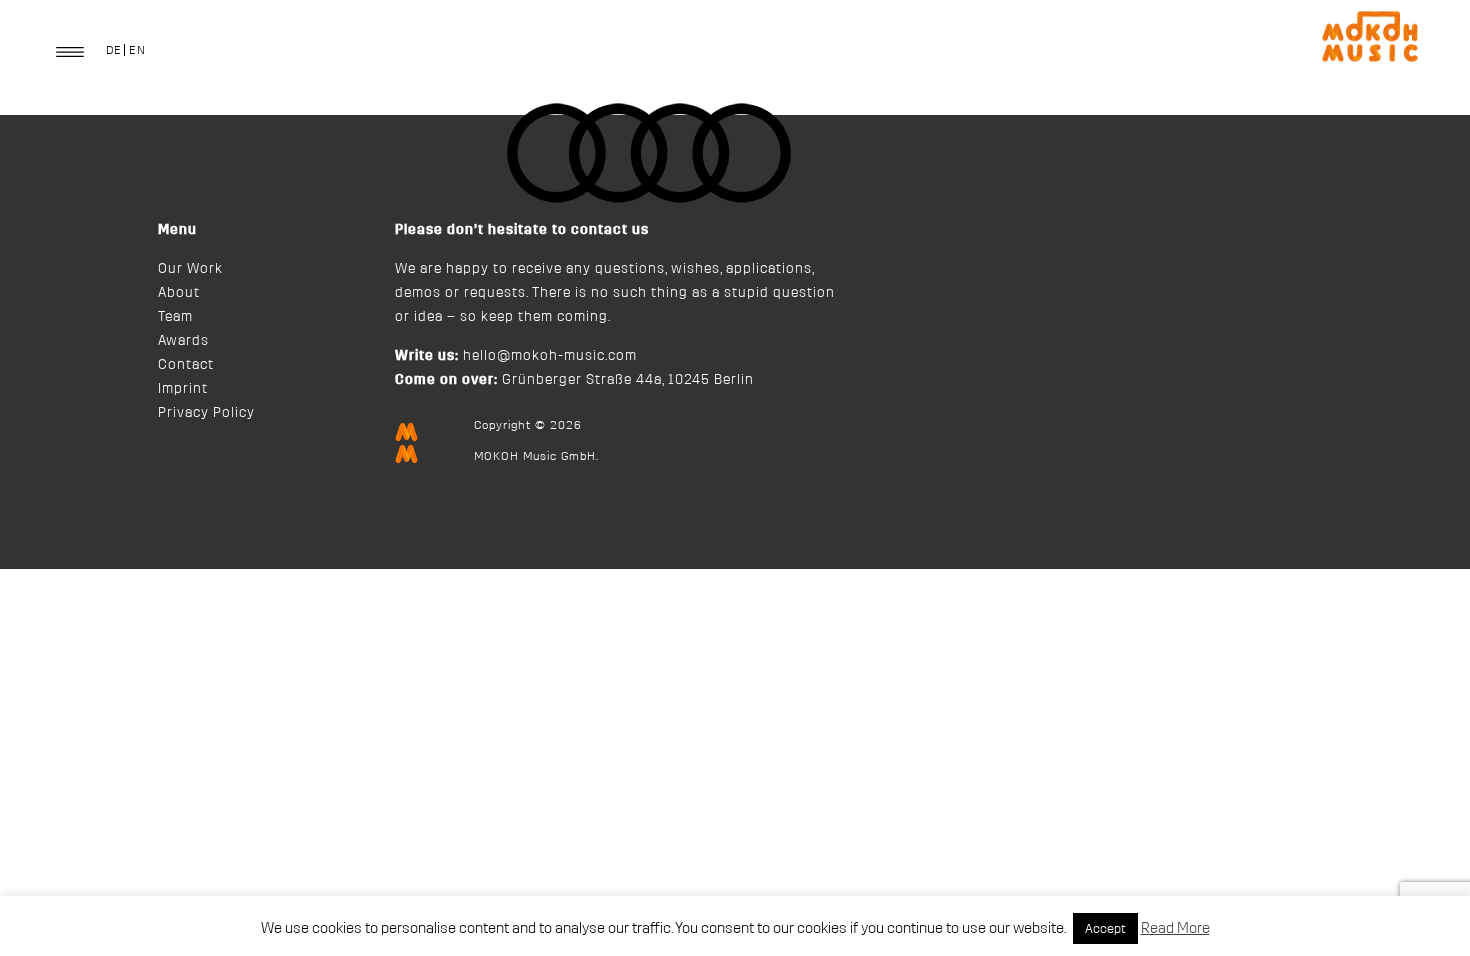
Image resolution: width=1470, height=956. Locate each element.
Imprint (183, 389)
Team (175, 317)
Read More (1175, 928)
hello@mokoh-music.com (550, 356)
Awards (183, 341)
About (179, 293)
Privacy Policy (206, 413)
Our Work (190, 269)
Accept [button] (1105, 928)
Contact (186, 365)
